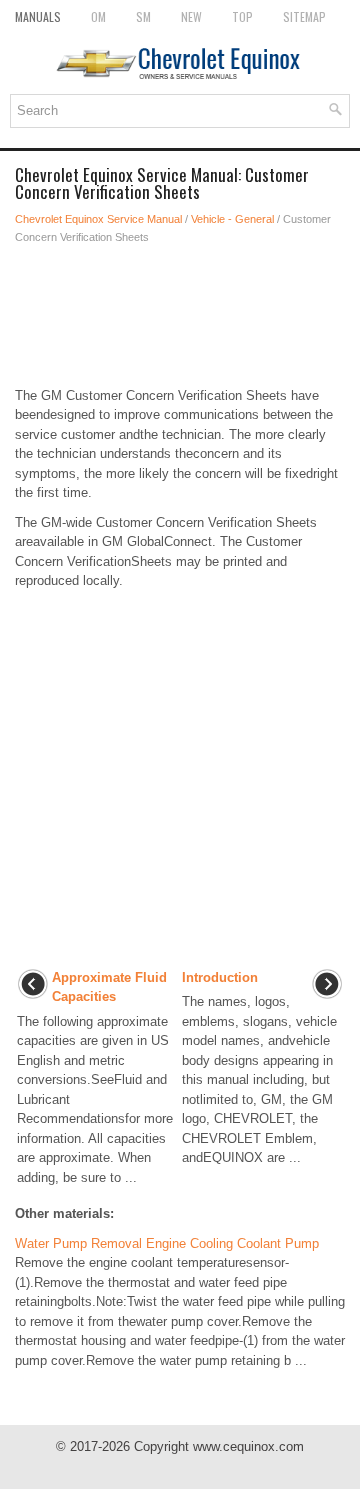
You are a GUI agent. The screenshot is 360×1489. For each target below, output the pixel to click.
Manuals (38, 16)
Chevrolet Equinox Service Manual (98, 219)
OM (98, 16)
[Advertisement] (180, 316)
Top (242, 16)
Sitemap (304, 16)
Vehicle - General (232, 219)
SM (143, 16)
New (191, 16)
